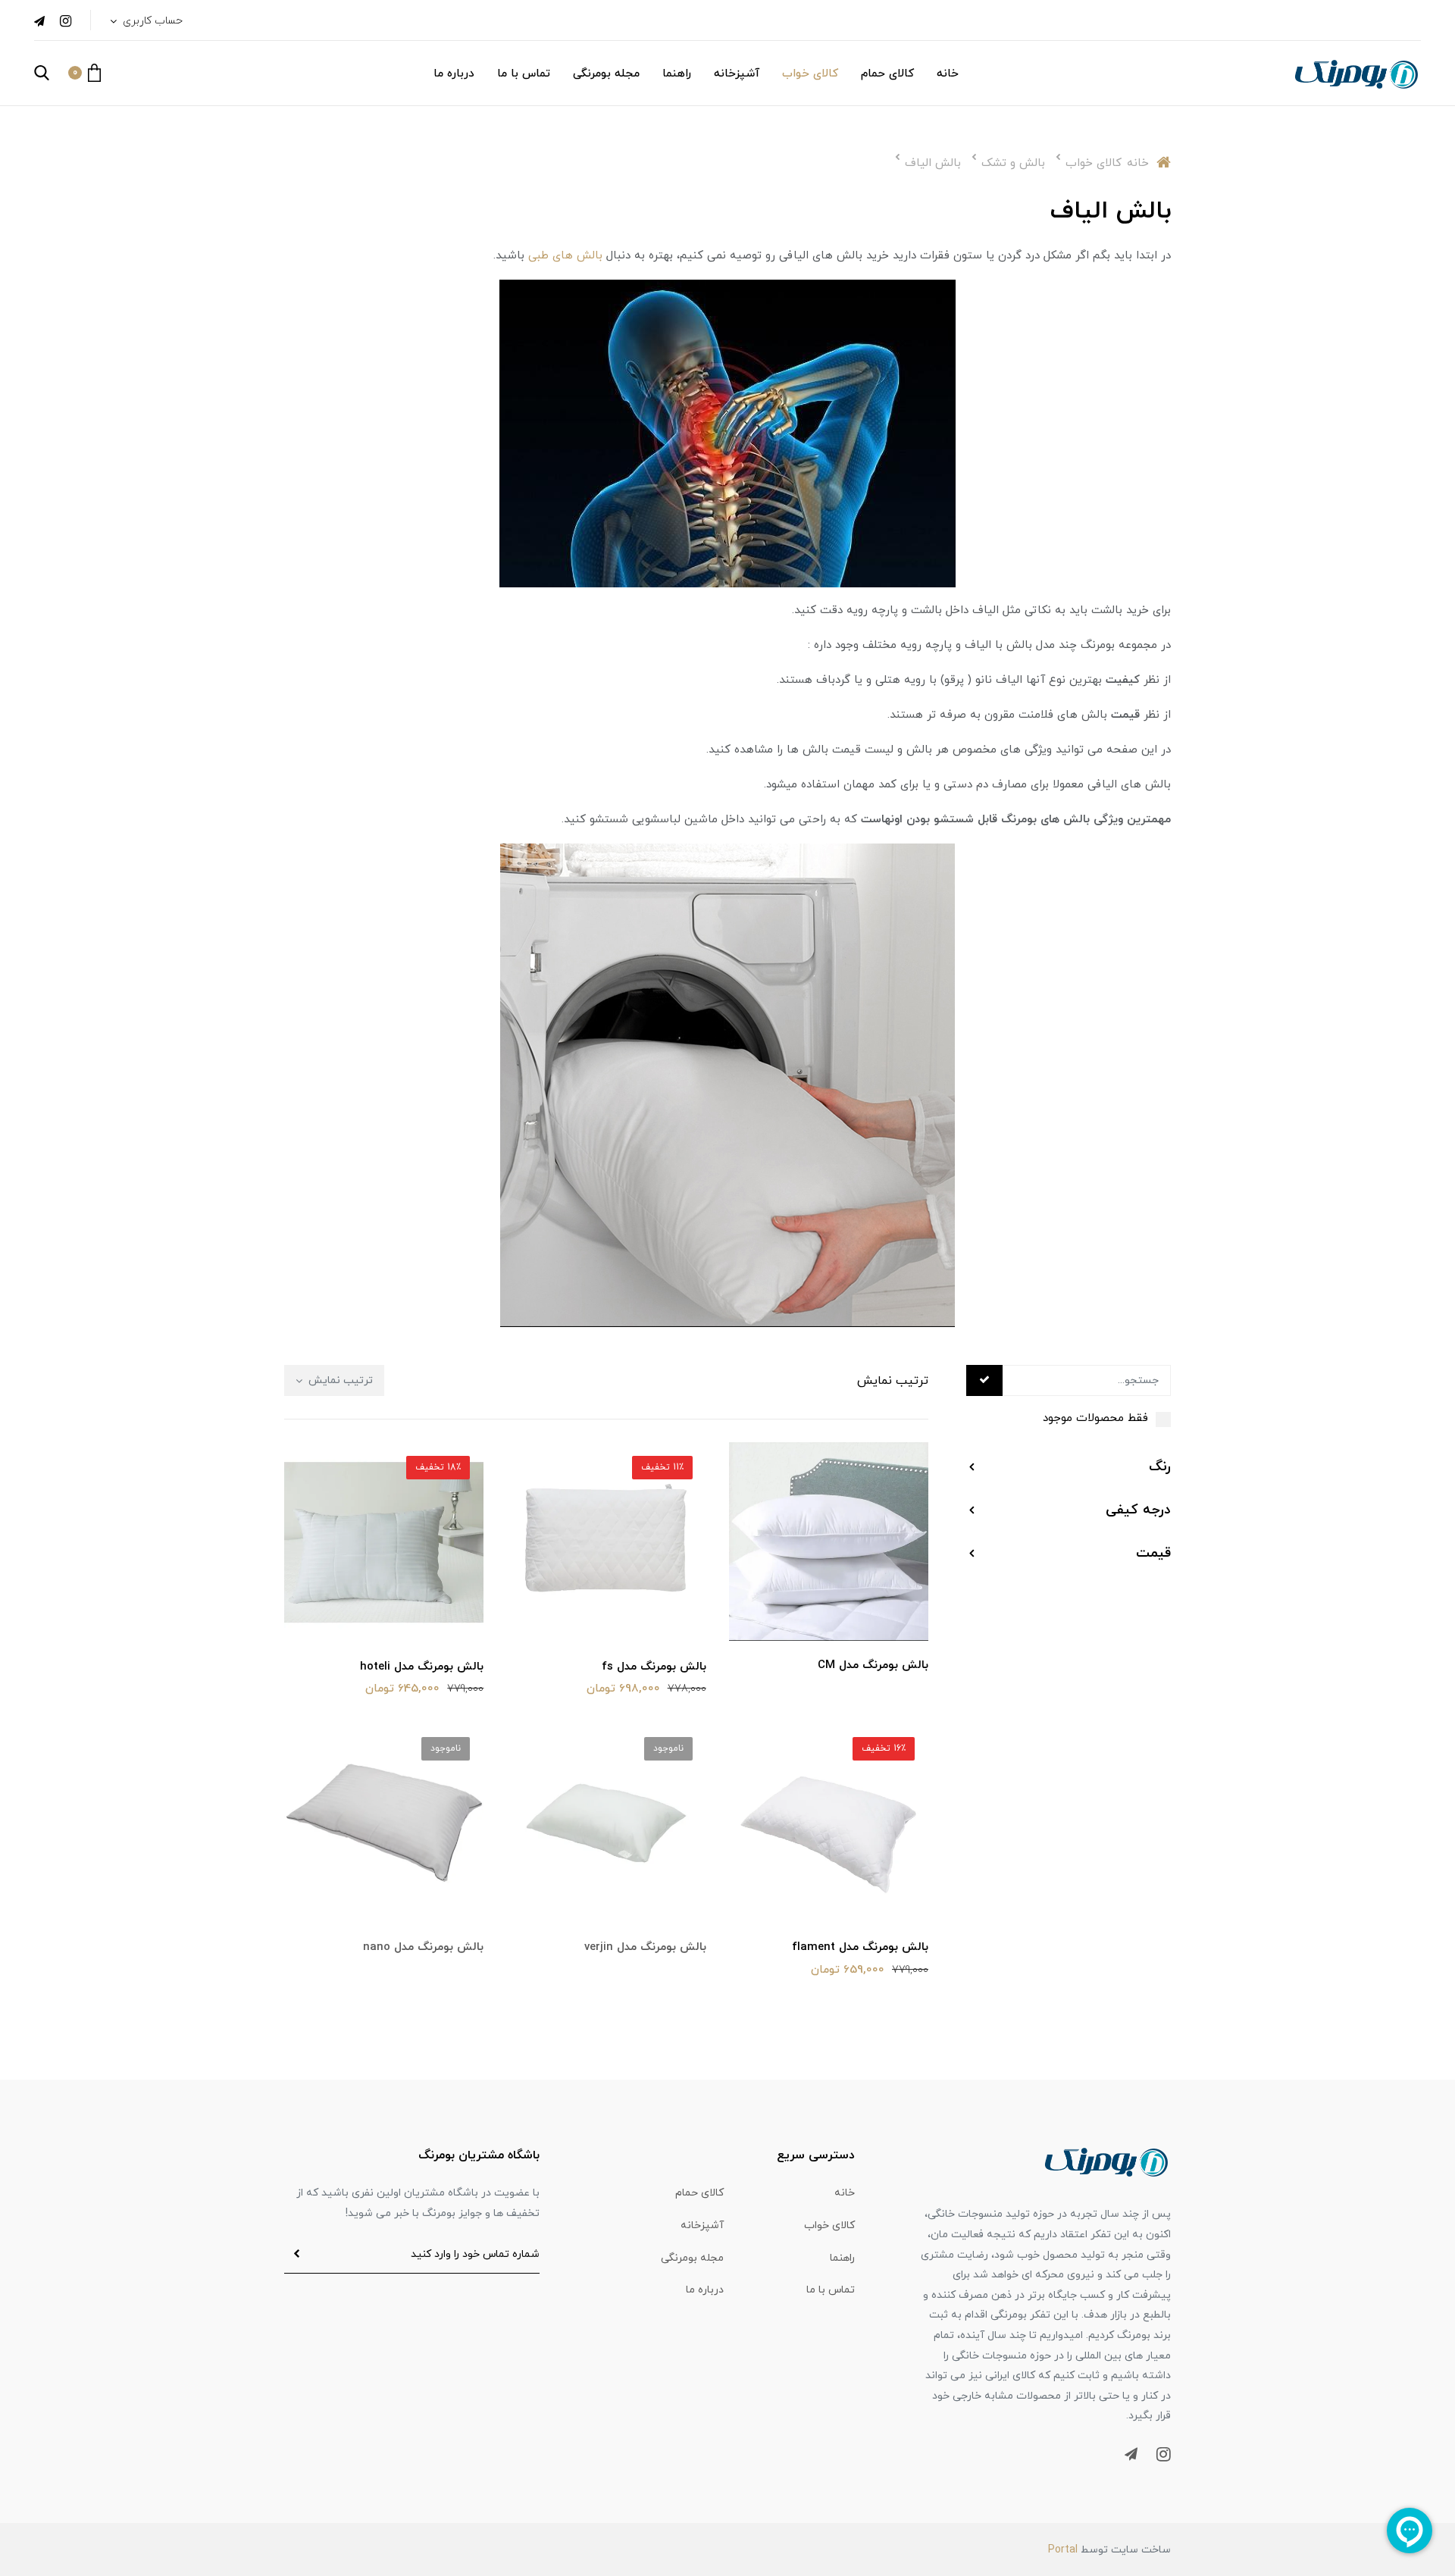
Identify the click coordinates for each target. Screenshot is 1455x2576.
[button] (84, 73)
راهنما (677, 74)
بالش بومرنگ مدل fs (654, 1667)
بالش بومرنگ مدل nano (423, 1947)
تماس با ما (524, 74)
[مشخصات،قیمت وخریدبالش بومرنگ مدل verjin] (606, 1822)
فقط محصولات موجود (1095, 1418)
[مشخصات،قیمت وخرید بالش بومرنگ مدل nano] (384, 1822)
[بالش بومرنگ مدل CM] (829, 1540)
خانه (948, 74)
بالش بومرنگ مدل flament (860, 1947)
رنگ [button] (1160, 1467)
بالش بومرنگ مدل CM (873, 1665)
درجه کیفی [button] (1138, 1510)
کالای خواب (810, 74)
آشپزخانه (737, 74)
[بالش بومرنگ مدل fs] (606, 1542)
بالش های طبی (565, 256)
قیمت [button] (1153, 1553)
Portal (1063, 2550)
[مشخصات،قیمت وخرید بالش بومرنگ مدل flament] (829, 1822)
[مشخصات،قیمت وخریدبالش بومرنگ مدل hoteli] (384, 1542)
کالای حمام (887, 74)
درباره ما (454, 74)
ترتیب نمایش (339, 1380)
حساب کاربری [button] (151, 21)
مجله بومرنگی (606, 74)
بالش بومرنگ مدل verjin (645, 1947)
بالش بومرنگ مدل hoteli (422, 1667)
